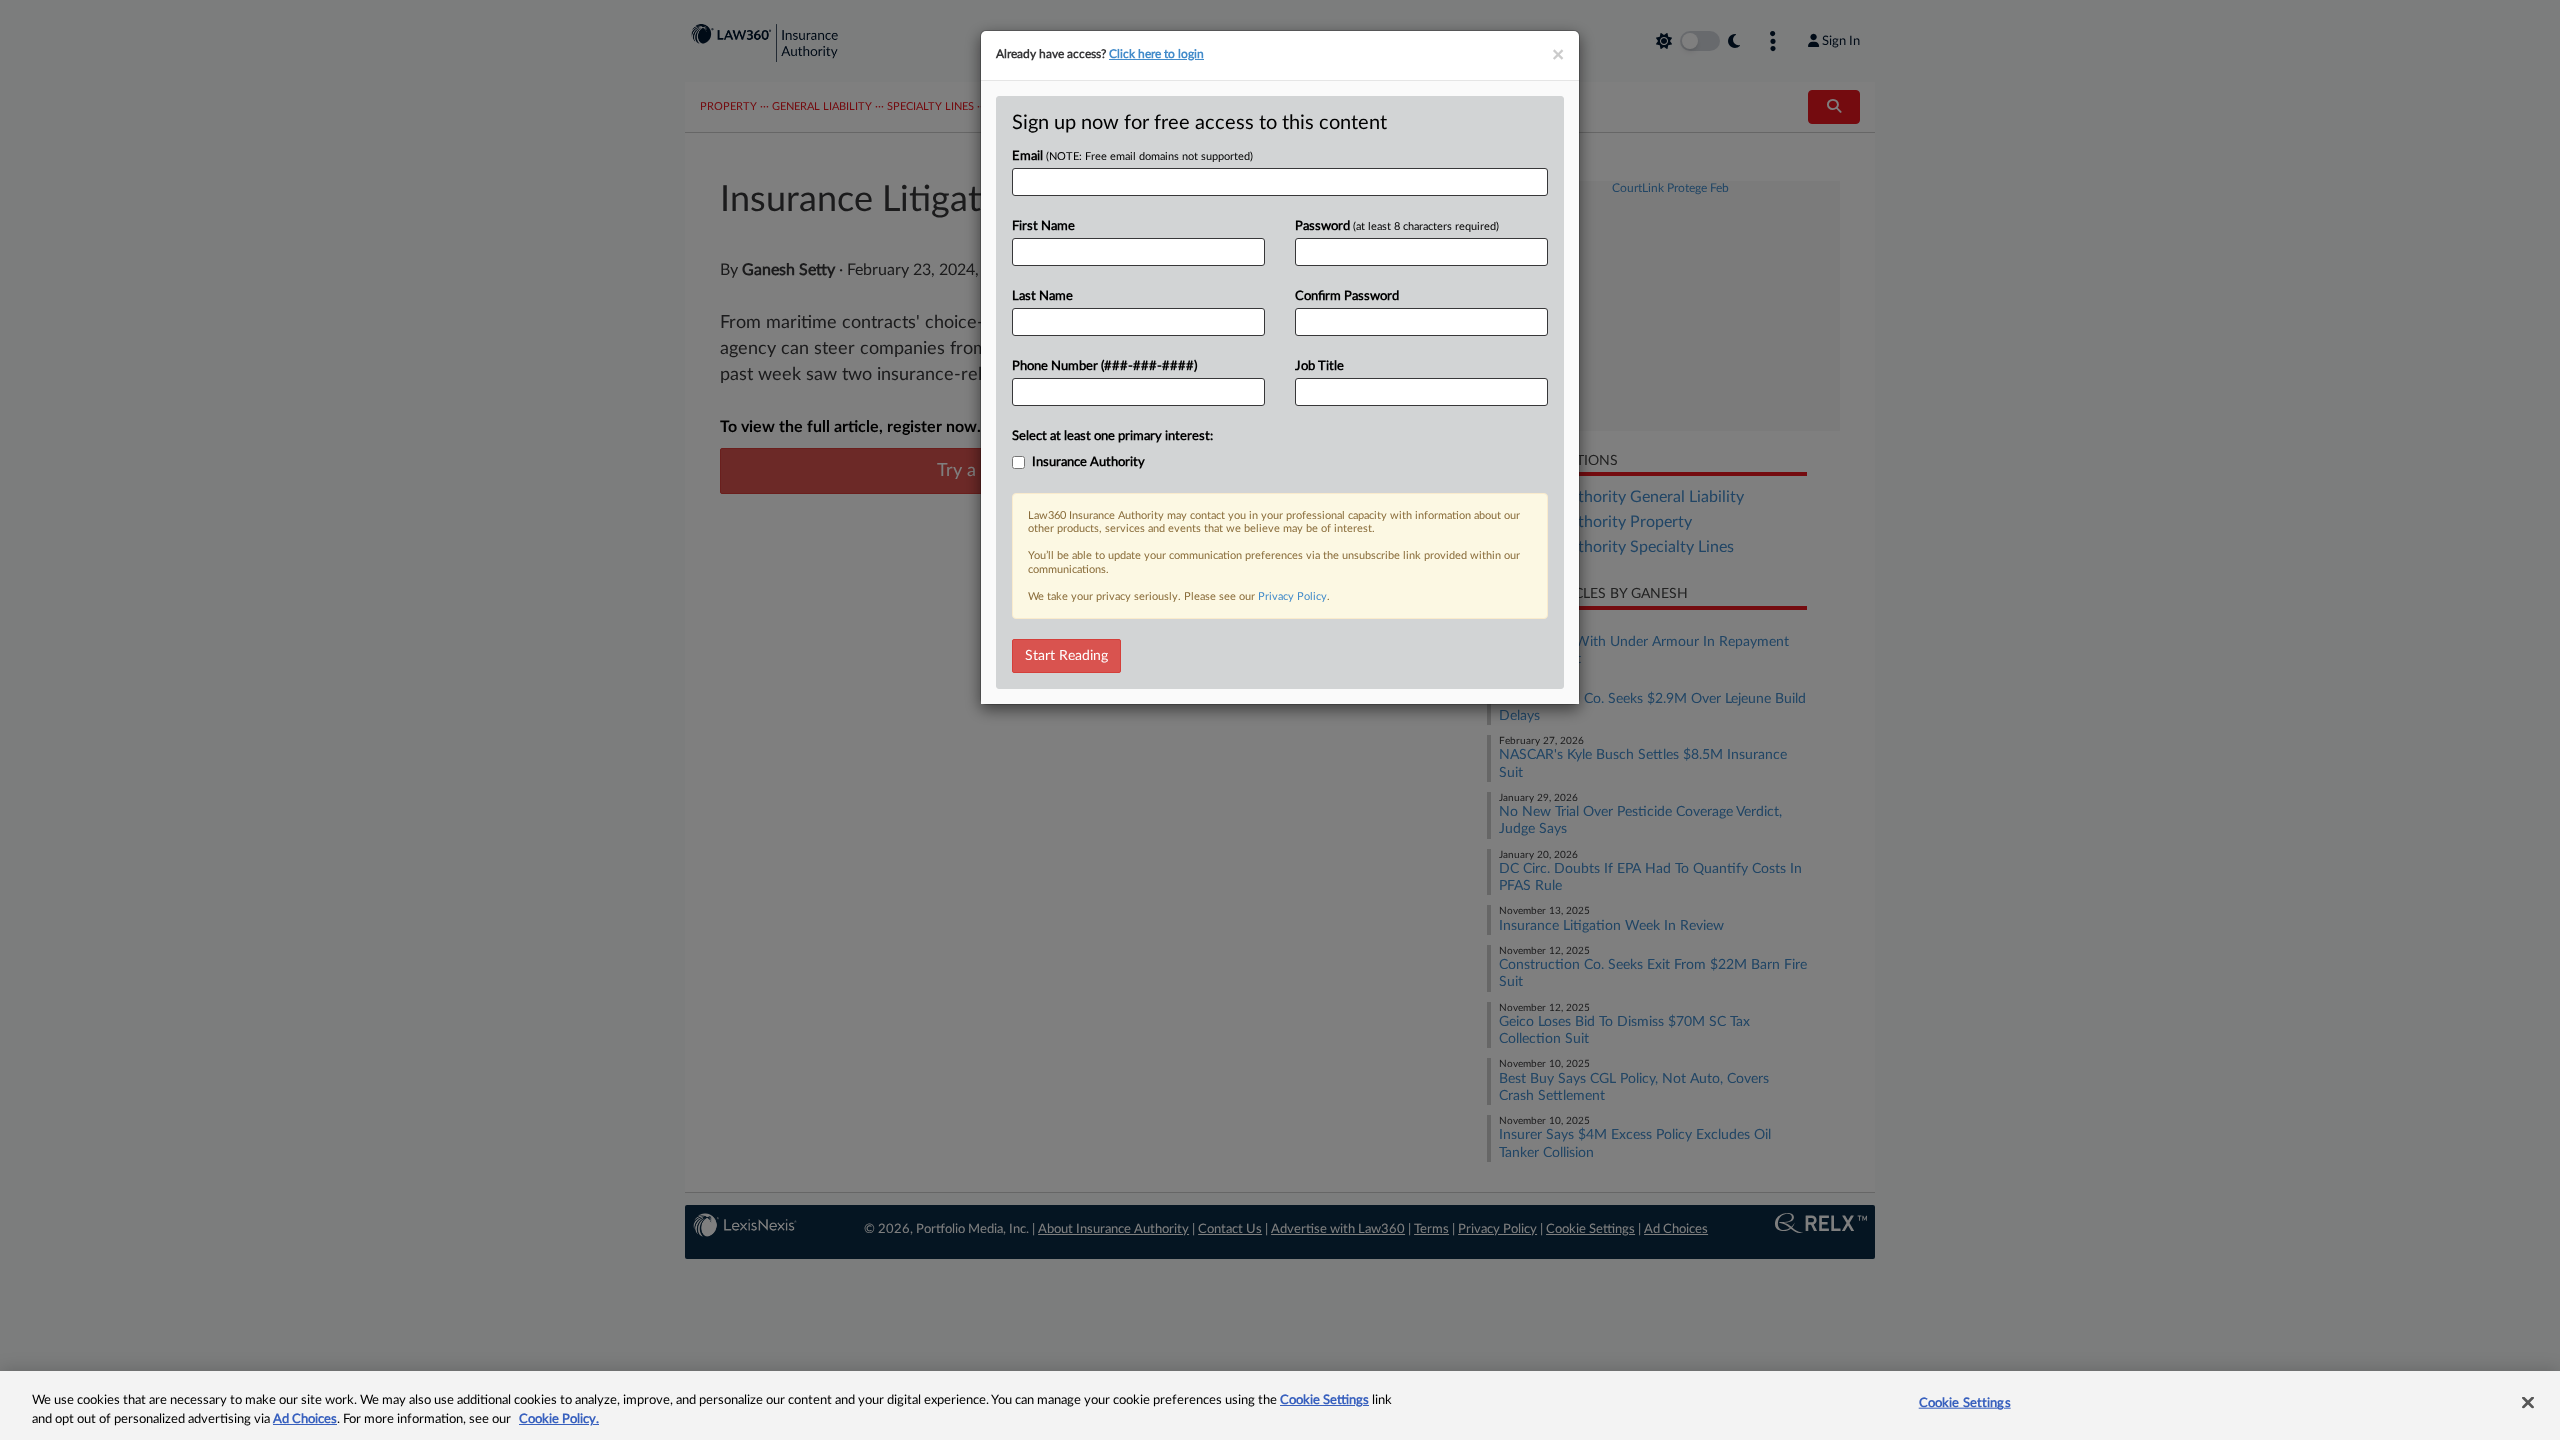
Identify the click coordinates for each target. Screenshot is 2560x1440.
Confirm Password (1347, 296)
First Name (1043, 226)
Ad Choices (305, 1419)
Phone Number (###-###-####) (1104, 366)
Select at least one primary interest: (1112, 436)
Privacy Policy (1292, 596)
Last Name (1042, 296)
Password (1397, 226)
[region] (1280, 1405)
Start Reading (1066, 656)
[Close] (2528, 1403)
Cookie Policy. (559, 1419)
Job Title (1319, 366)
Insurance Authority (1088, 462)
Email (1132, 156)
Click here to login (1156, 54)
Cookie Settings (1324, 1400)
